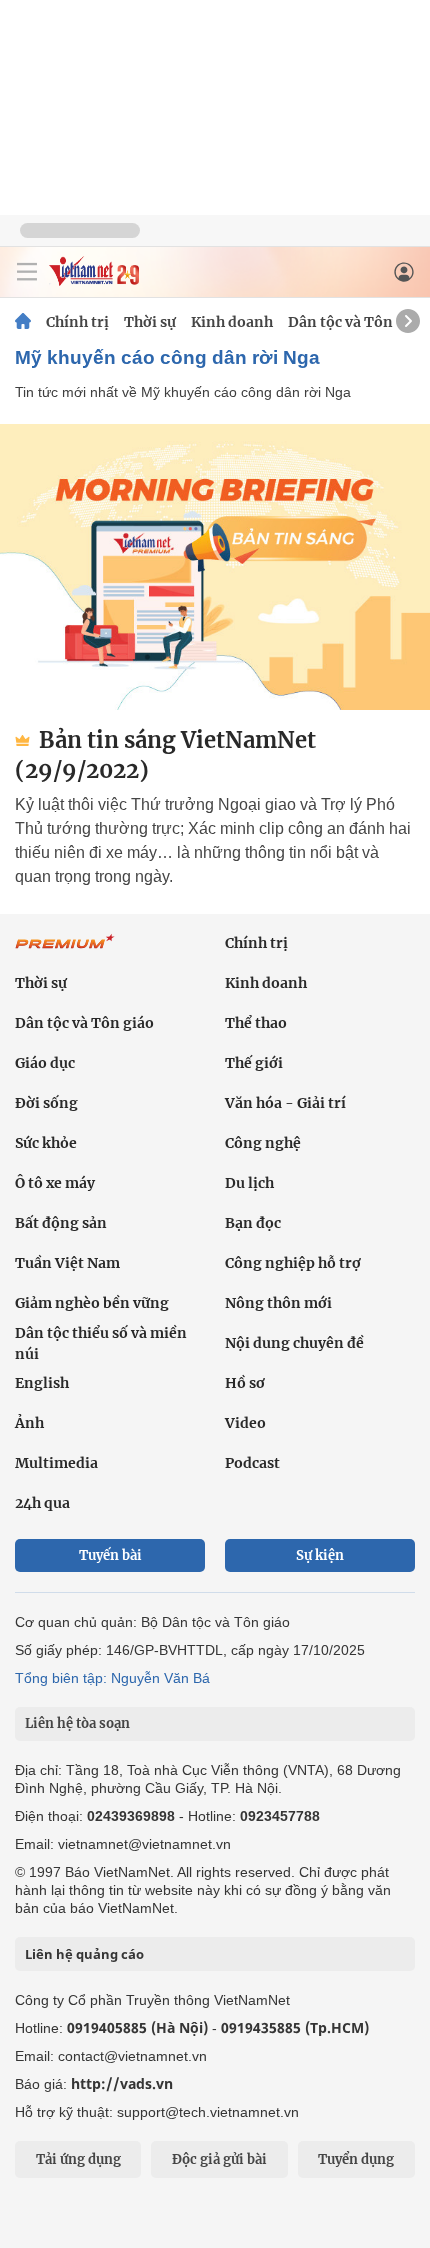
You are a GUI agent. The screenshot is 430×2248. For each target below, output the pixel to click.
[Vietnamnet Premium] (65, 952)
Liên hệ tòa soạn (77, 1723)
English (42, 1383)
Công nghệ (263, 1143)
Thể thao (256, 1023)
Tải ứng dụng (78, 2159)
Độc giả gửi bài (219, 2159)
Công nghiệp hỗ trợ (293, 1263)
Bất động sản (61, 1223)
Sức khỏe (46, 1143)
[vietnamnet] (94, 280)
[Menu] (27, 272)
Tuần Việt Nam (67, 1263)
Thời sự (150, 322)
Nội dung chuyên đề (294, 1343)
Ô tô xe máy (55, 1183)
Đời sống (46, 1103)
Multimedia (56, 1463)
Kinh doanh (232, 322)
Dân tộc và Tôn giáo (357, 322)
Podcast (252, 1463)
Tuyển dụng (356, 2159)
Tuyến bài (110, 1555)
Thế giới (254, 1063)
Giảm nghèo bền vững (92, 1303)
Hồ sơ (245, 1383)
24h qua (42, 1503)
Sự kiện (320, 1555)
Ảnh (29, 1423)
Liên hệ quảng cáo (84, 1954)
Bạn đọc (253, 1223)
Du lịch (249, 1183)
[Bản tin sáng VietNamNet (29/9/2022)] (215, 567)
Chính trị (77, 322)
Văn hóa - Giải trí (285, 1103)
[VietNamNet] (23, 322)
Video (245, 1423)
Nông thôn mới (278, 1303)
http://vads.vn (122, 2083)
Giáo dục (45, 1063)
